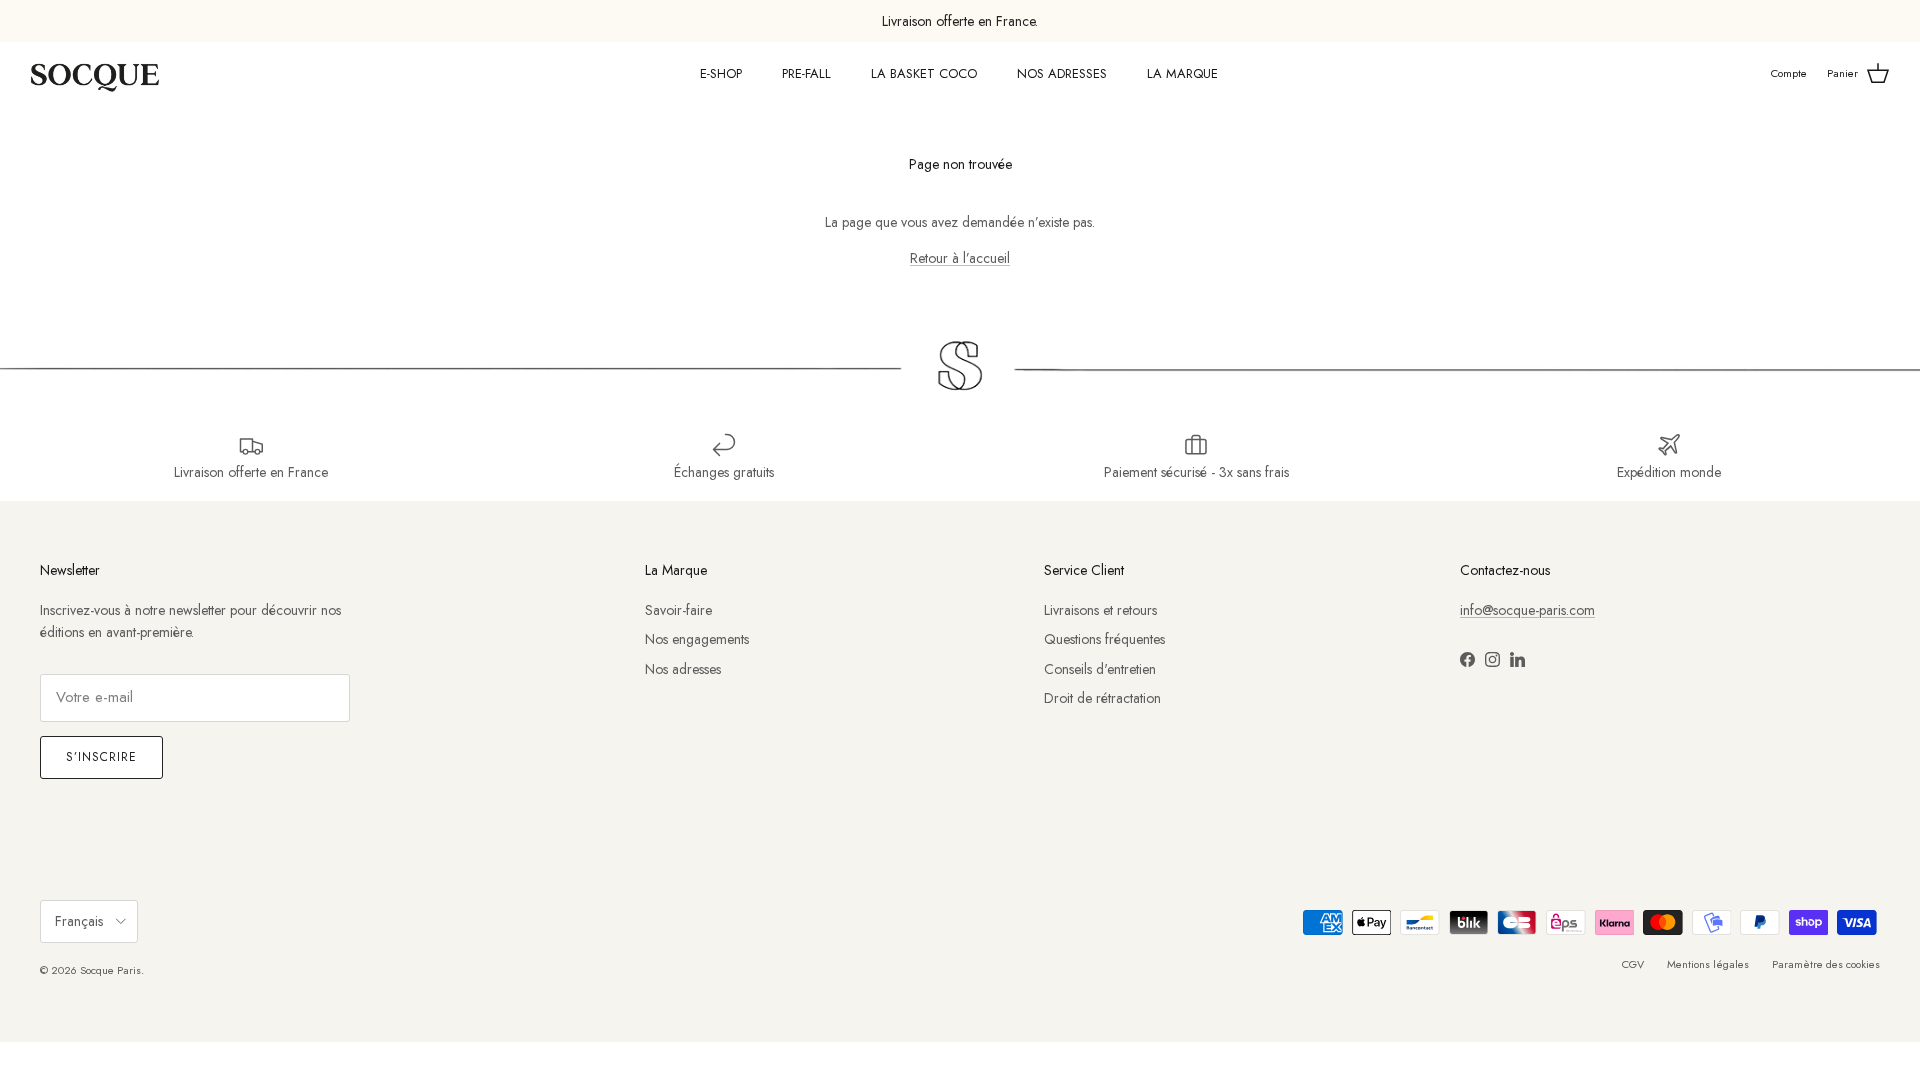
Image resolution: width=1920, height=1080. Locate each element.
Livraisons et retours (1100, 610)
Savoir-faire (678, 610)
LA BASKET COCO (924, 73)
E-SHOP (721, 73)
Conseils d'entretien (1100, 669)
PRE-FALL (806, 73)
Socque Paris (110, 970)
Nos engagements (697, 639)
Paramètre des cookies (1826, 964)
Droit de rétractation (1102, 698)
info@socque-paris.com (1527, 610)
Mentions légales (1708, 964)
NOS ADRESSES (1062, 73)
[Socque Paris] (95, 74)
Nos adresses (683, 669)
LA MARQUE (1182, 73)
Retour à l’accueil (960, 258)
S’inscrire (101, 757)
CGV (1633, 964)
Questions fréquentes (1104, 639)
